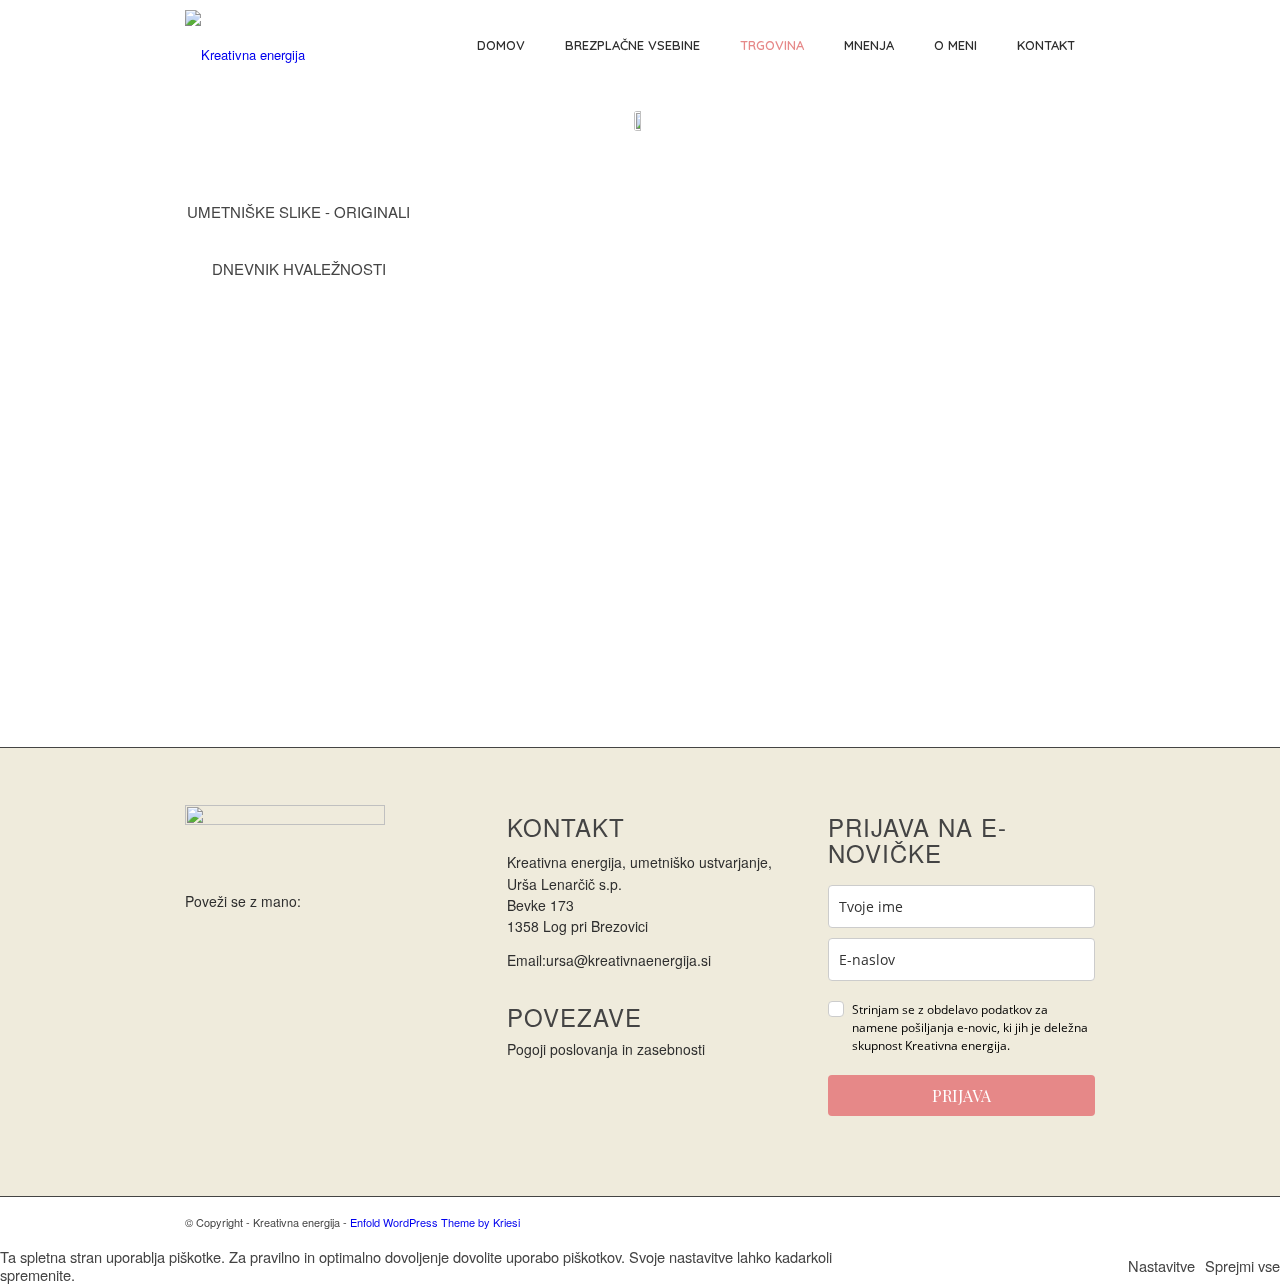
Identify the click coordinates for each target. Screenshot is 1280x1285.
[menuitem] (501, 45)
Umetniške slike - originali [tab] (298, 211)
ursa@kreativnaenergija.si (628, 960)
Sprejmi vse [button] (1242, 1266)
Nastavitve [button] (1161, 1266)
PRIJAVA (961, 1095)
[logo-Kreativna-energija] (245, 45)
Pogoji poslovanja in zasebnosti (606, 1049)
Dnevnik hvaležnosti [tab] (299, 268)
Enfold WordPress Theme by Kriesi (435, 1222)
